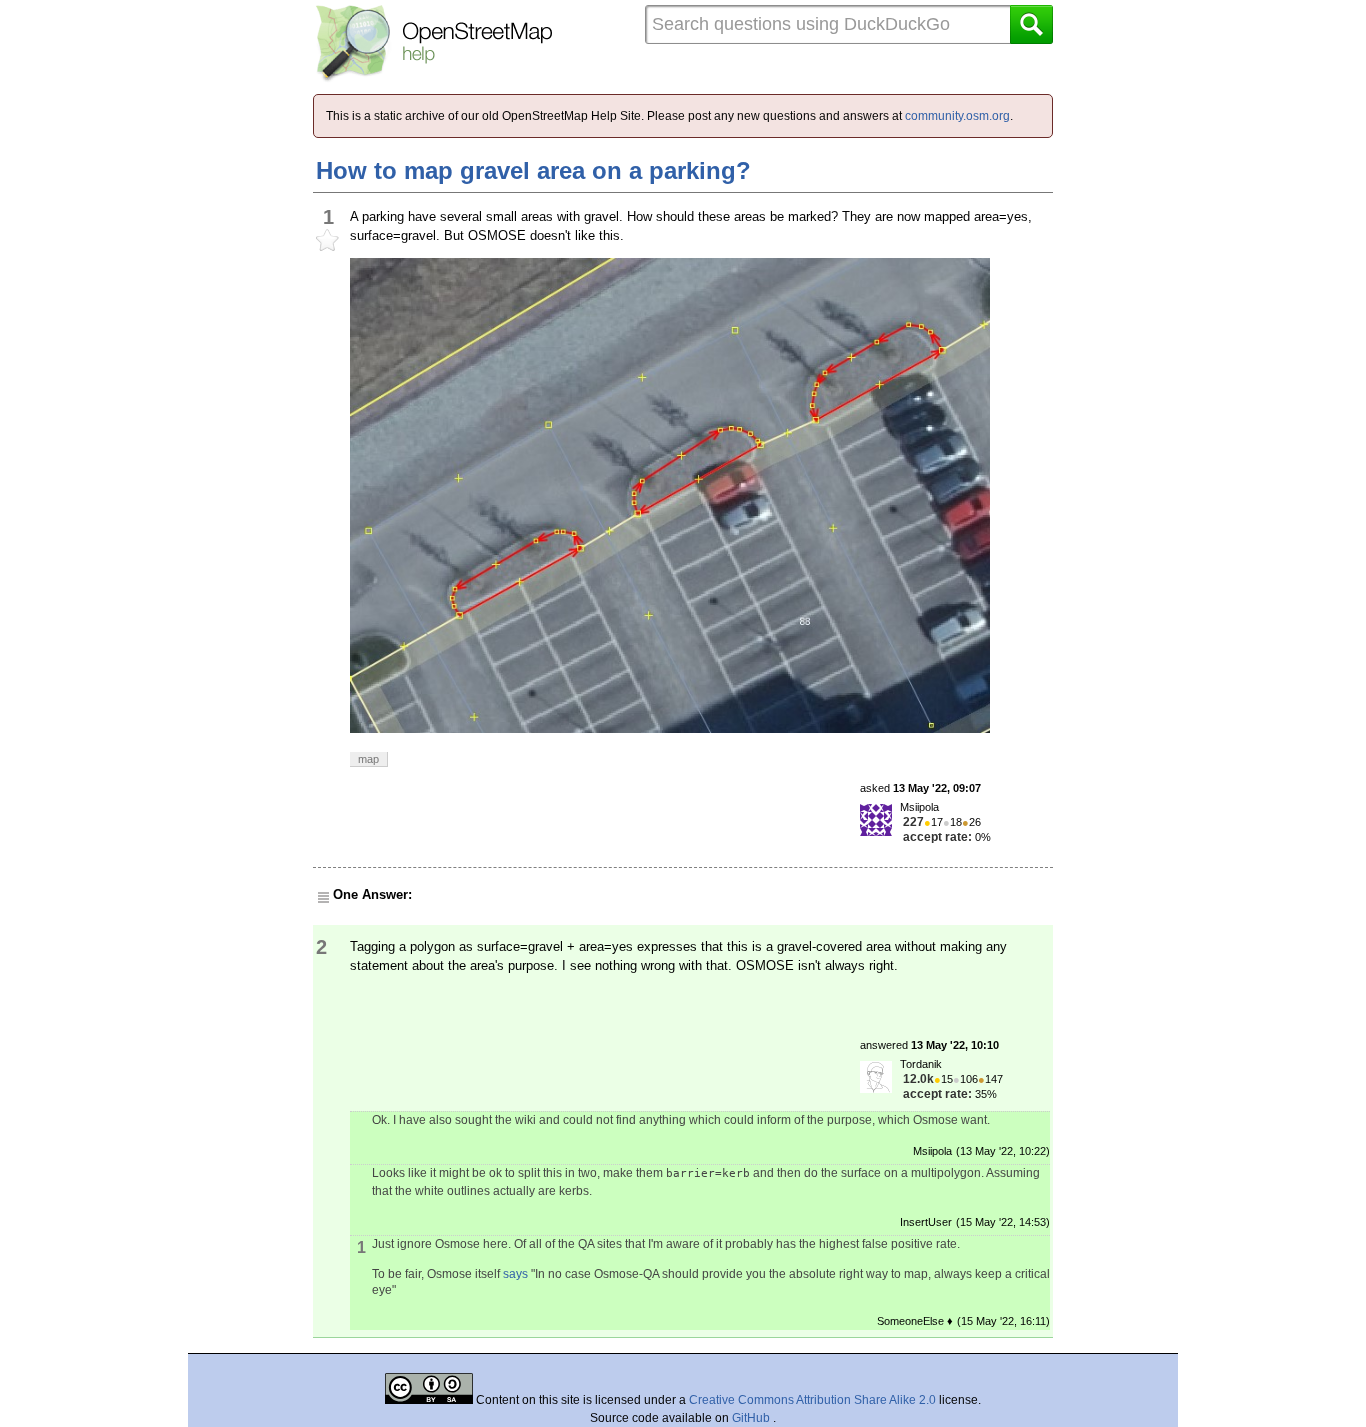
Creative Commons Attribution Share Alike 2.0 (812, 1400)
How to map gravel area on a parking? (533, 170)
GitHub (752, 1418)
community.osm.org (957, 116)
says (515, 1274)
